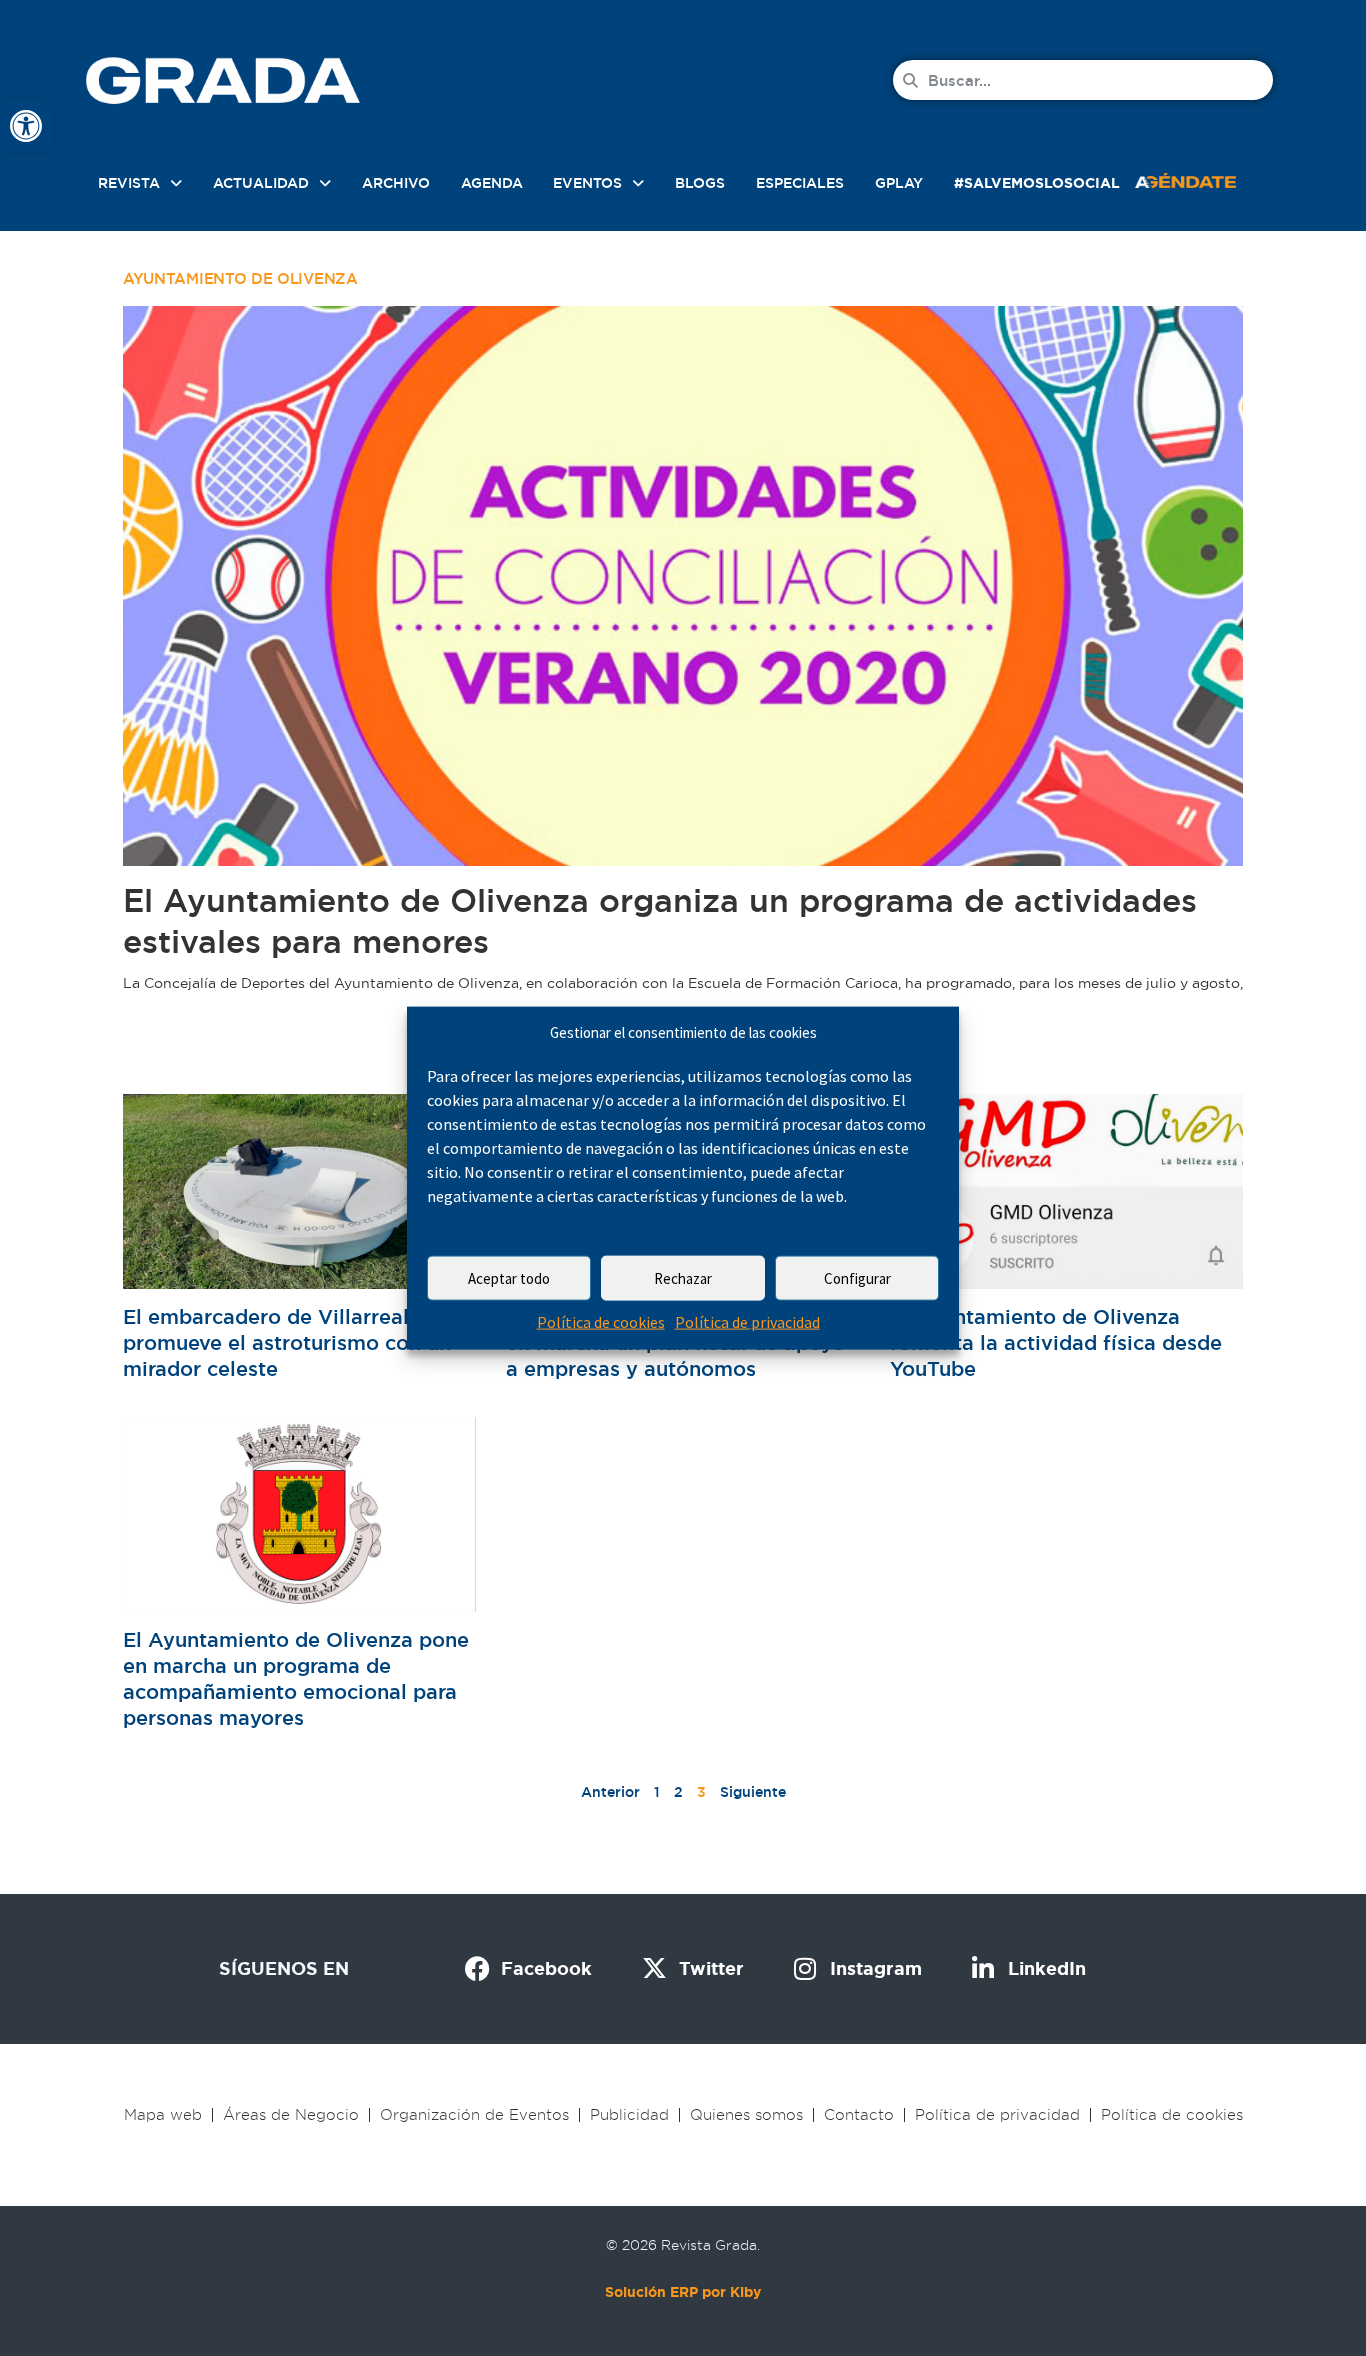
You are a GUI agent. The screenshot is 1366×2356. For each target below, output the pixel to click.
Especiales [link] (800, 183)
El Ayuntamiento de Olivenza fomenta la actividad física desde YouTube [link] (1056, 1343)
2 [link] (678, 1792)
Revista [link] (129, 183)
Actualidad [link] (261, 183)
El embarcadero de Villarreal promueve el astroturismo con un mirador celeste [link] (287, 1343)
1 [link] (657, 1792)
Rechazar (683, 1278)
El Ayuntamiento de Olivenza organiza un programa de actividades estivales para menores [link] (660, 921)
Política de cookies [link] (601, 1322)
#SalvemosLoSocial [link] (1037, 183)
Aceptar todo (509, 1278)
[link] (26, 126)
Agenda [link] (492, 183)
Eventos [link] (587, 183)
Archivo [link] (396, 183)
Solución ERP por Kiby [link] (683, 2292)
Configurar (857, 1278)
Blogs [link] (700, 183)
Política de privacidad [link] (747, 1322)
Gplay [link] (899, 183)
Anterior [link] (610, 1792)
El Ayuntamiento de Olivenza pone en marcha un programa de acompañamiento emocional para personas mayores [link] (296, 1679)
